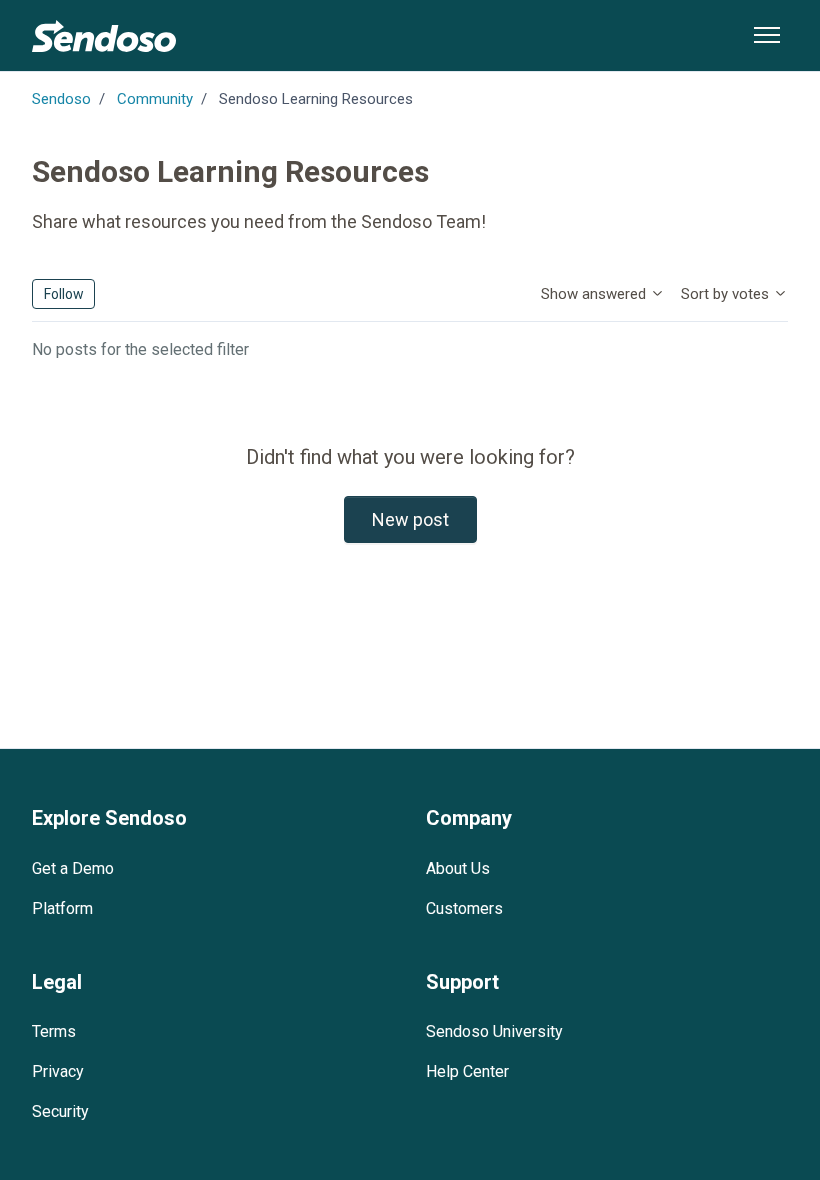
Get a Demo (73, 868)
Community (155, 99)
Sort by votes (727, 294)
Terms (54, 1031)
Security (60, 1111)
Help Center (467, 1071)
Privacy (58, 1071)
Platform (62, 908)
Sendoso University (494, 1031)
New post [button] (410, 519)
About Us (458, 868)
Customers (464, 908)
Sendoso (61, 99)
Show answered (595, 294)
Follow (64, 294)
